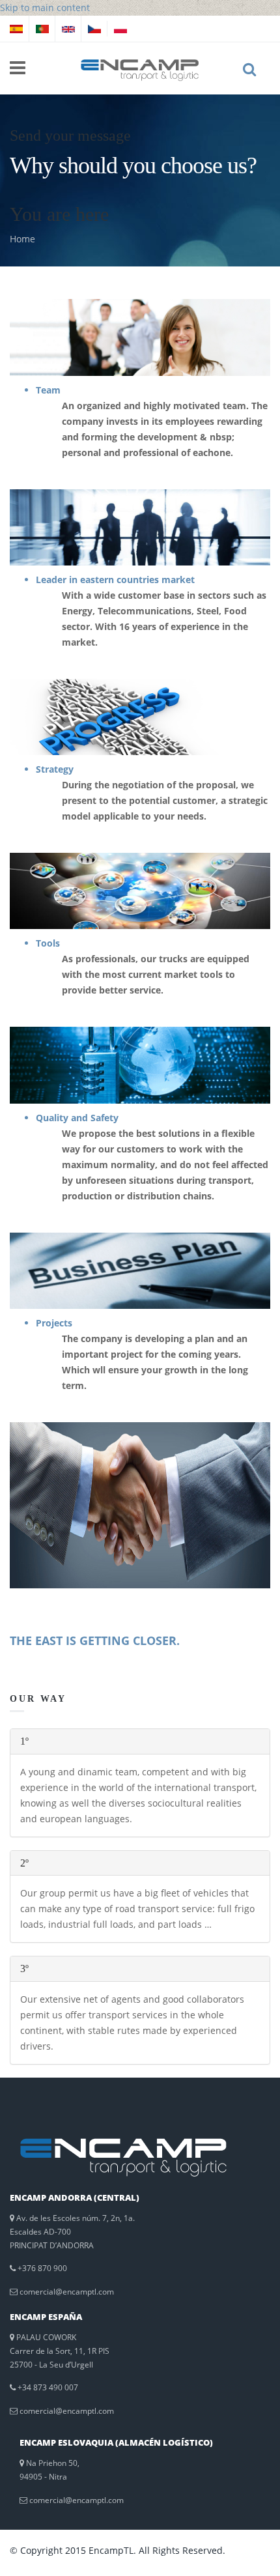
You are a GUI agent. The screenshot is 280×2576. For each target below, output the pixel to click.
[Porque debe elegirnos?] (16, 28)
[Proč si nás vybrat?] (94, 28)
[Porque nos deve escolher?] (42, 28)
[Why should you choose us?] (68, 28)
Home (22, 239)
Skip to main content (45, 7)
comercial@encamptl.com (67, 2292)
